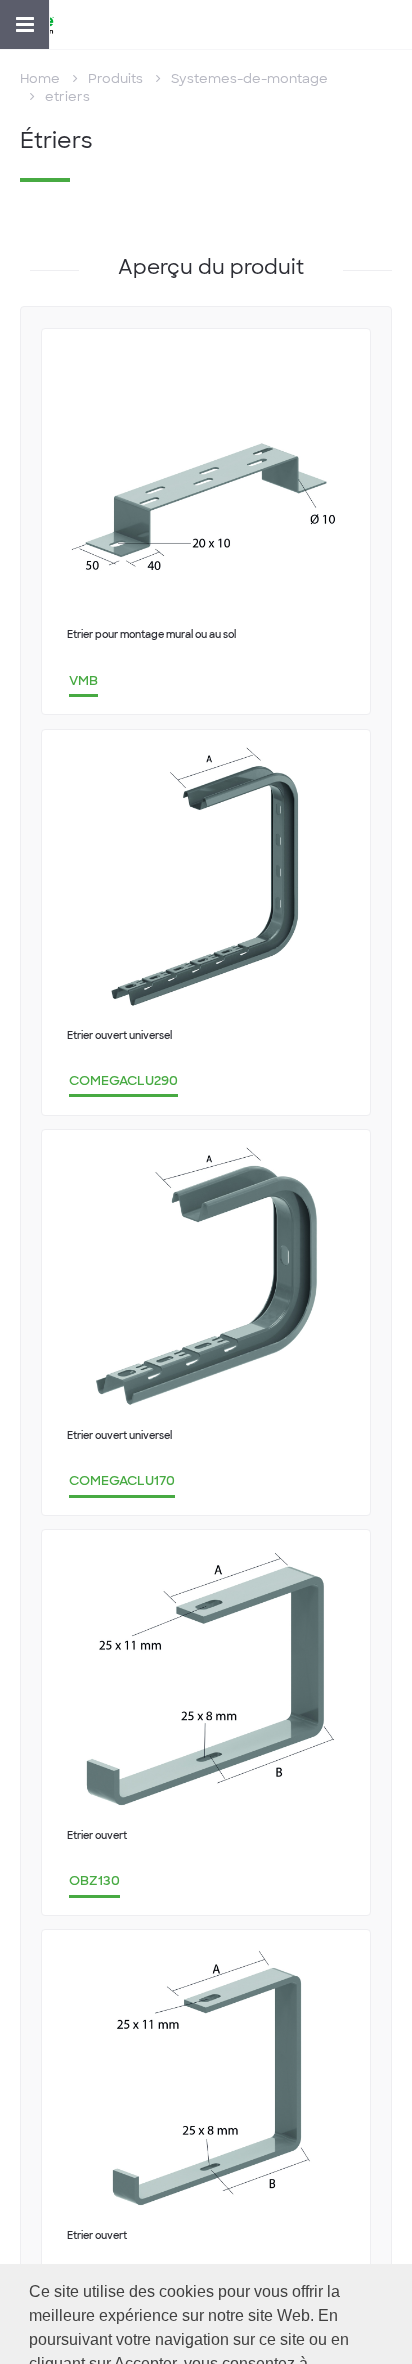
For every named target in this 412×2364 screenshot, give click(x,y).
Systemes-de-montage (249, 78)
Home (40, 78)
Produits (115, 78)
